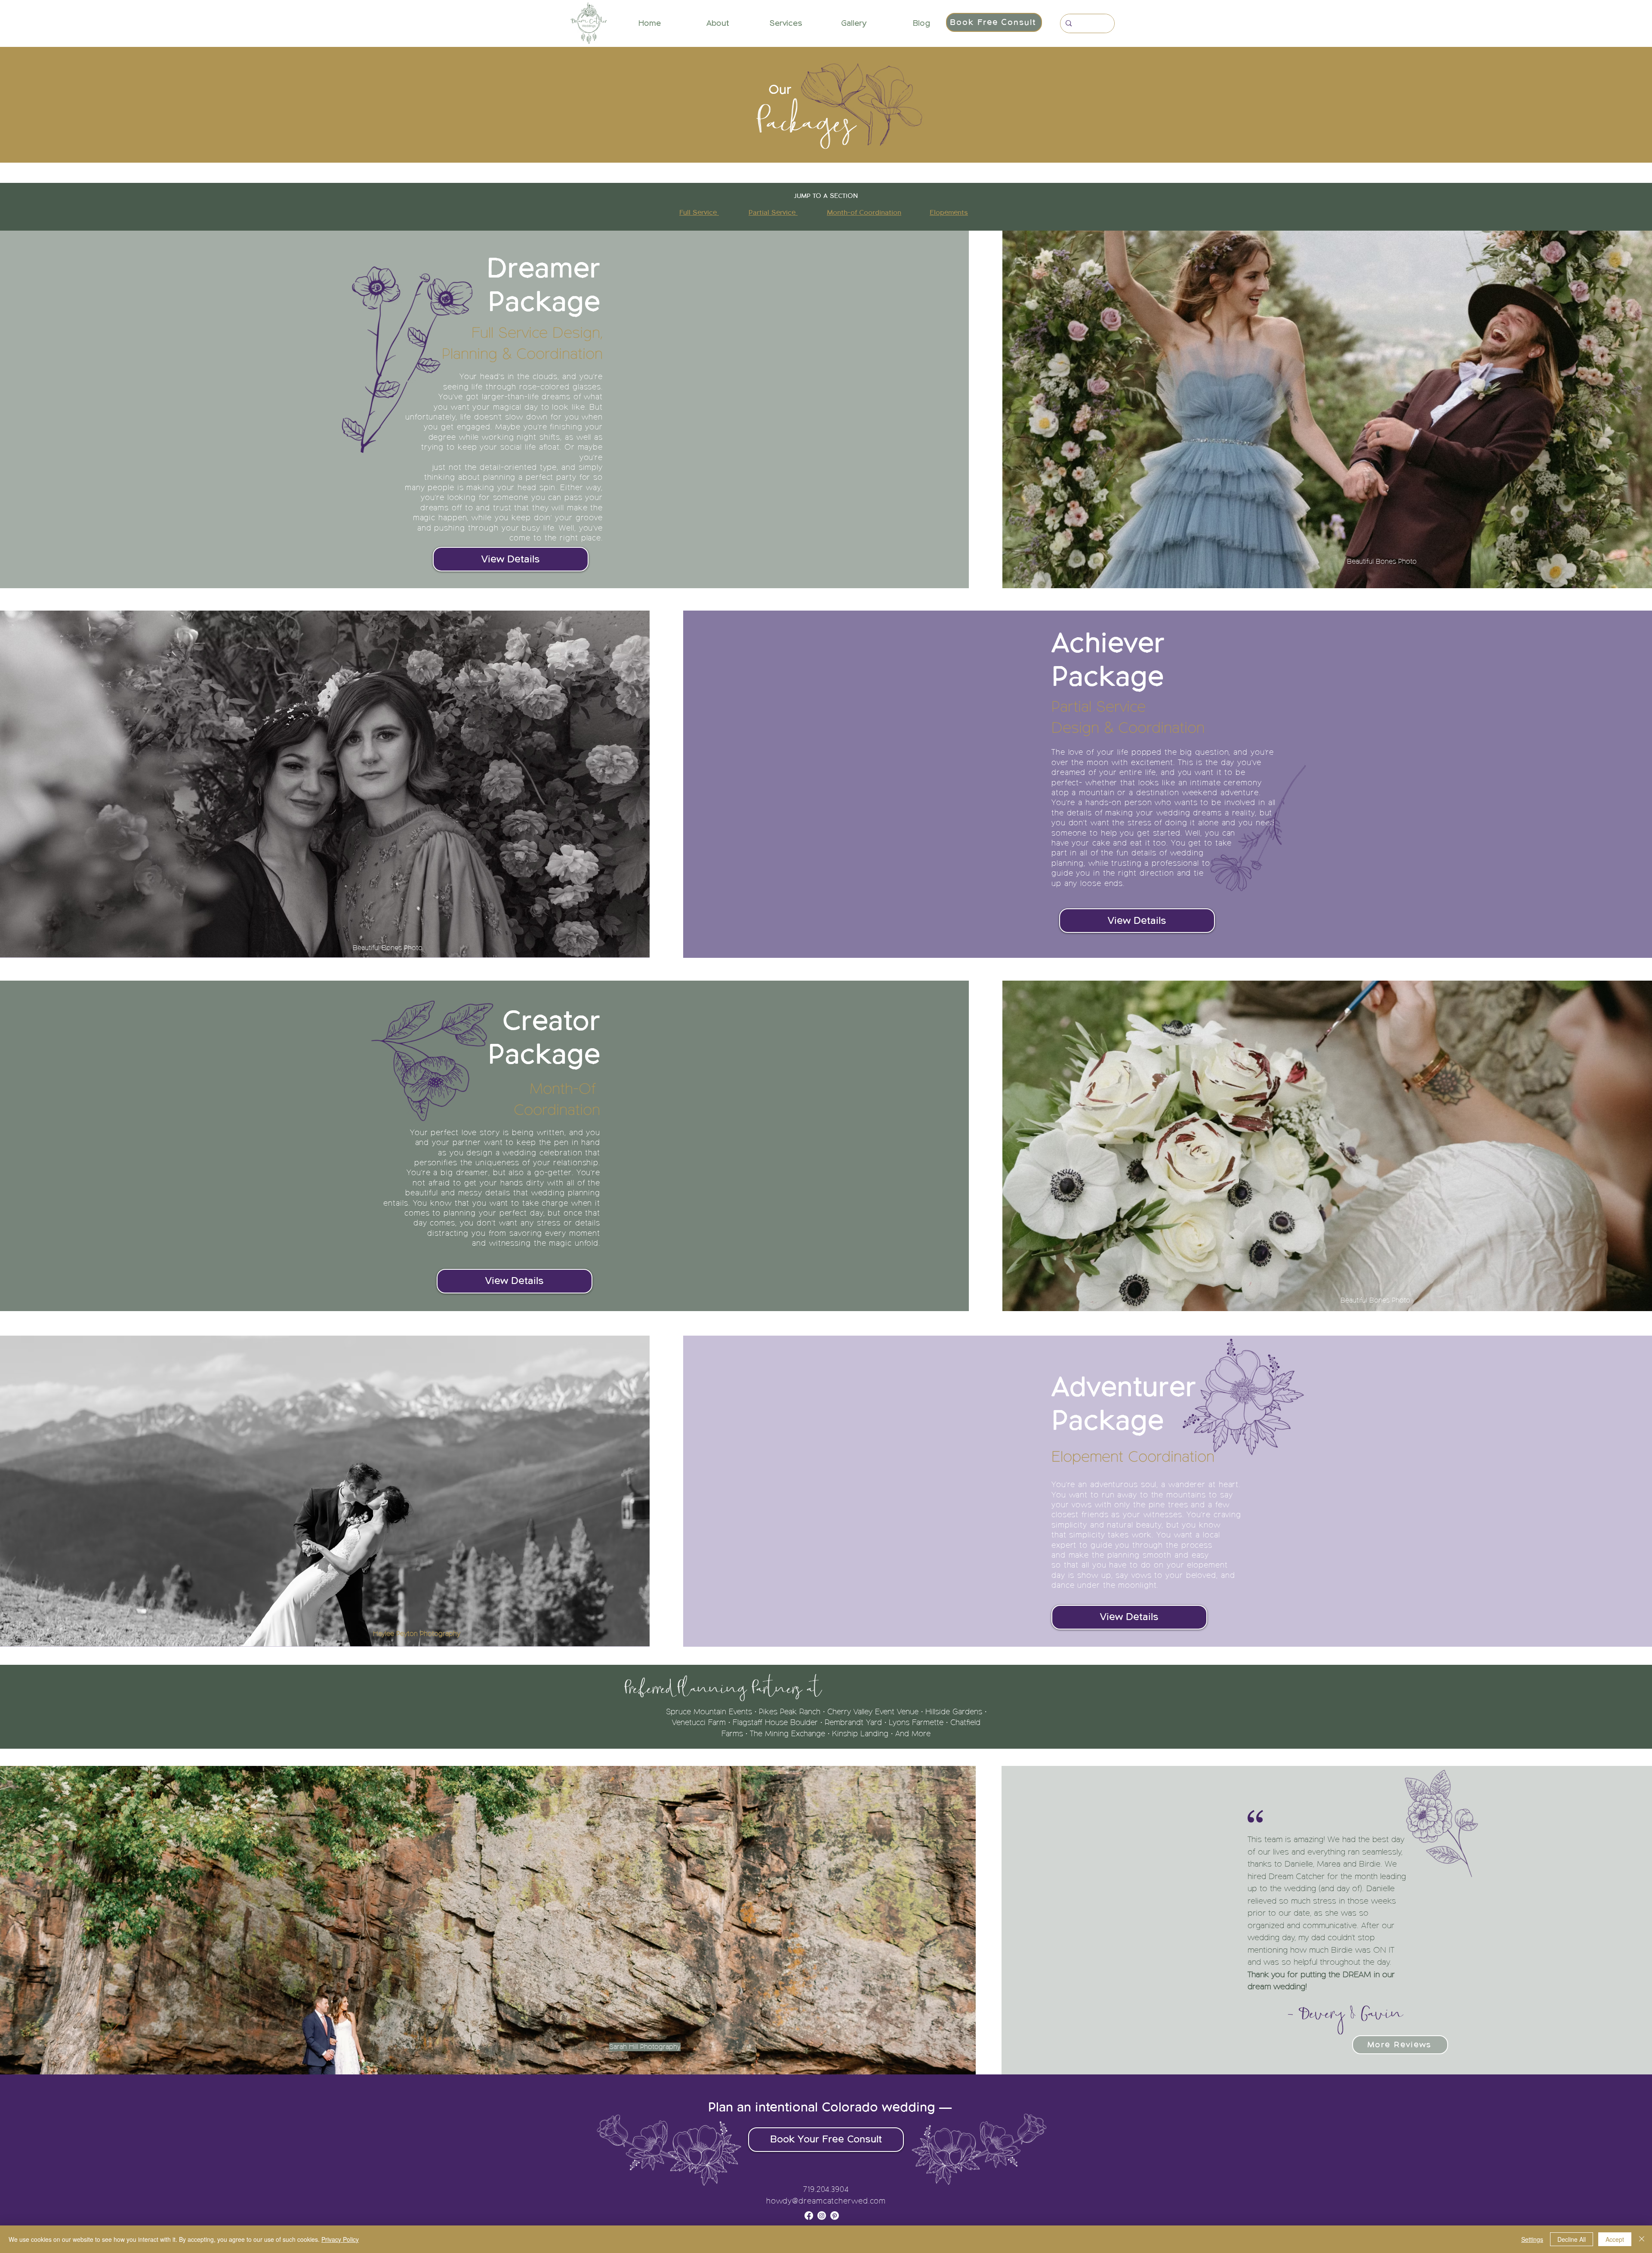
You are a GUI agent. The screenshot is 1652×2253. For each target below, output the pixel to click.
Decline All (1572, 2239)
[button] (985, 1000)
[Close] (1642, 2239)
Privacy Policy (340, 2239)
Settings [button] (1532, 2239)
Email (681, 1153)
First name (686, 1111)
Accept (1615, 2239)
